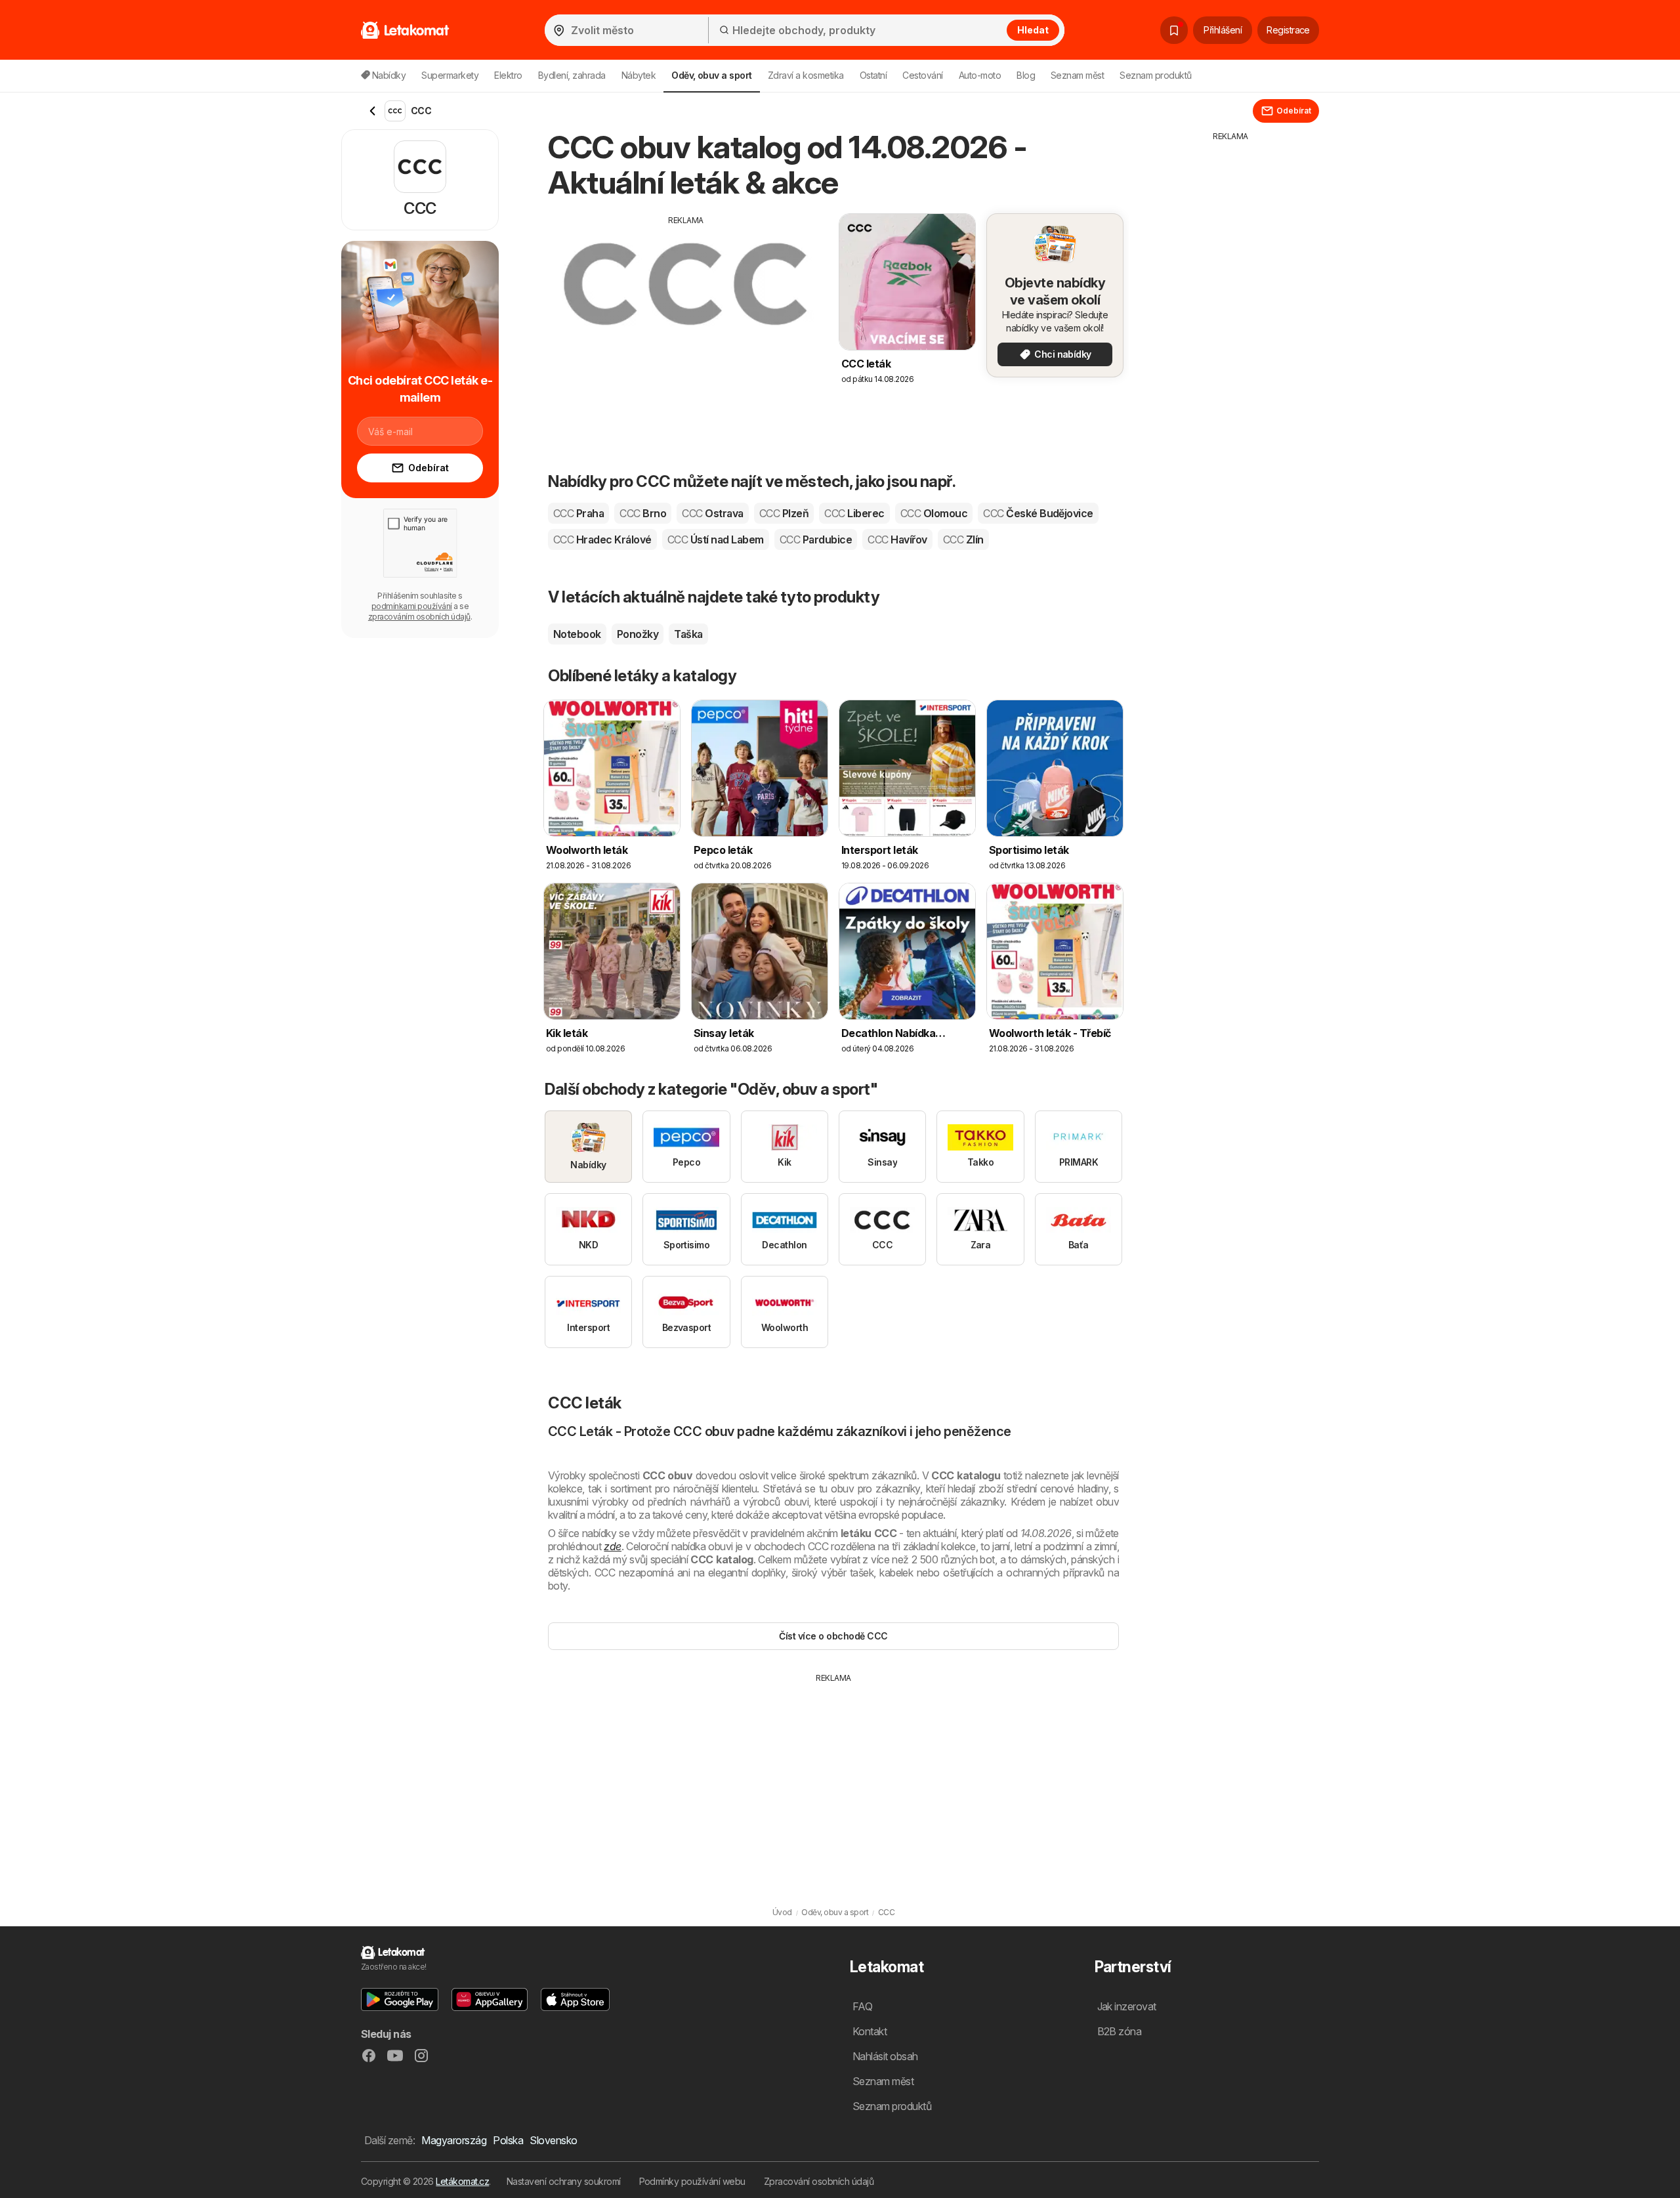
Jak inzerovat (1127, 2006)
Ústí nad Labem (716, 539)
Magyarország (454, 2140)
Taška (688, 634)
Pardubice (816, 539)
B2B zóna (1120, 2031)
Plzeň (784, 513)
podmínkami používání (412, 606)
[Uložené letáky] (1174, 30)
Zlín (963, 539)
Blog (1026, 75)
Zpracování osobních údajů (819, 2181)
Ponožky (638, 634)
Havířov (897, 539)
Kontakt (870, 2031)
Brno (643, 513)
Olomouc (934, 513)
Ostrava (712, 513)
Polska (508, 2140)
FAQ (862, 2006)
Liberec (854, 513)
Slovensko (553, 2140)
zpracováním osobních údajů (419, 617)
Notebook (577, 634)
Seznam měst (1077, 75)
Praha (578, 513)
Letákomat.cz (462, 2181)
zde (612, 1546)
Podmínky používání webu (692, 2181)
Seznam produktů (1155, 75)
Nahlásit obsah (885, 2056)
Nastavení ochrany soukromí (564, 2181)
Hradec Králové (602, 539)
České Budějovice (1038, 513)
